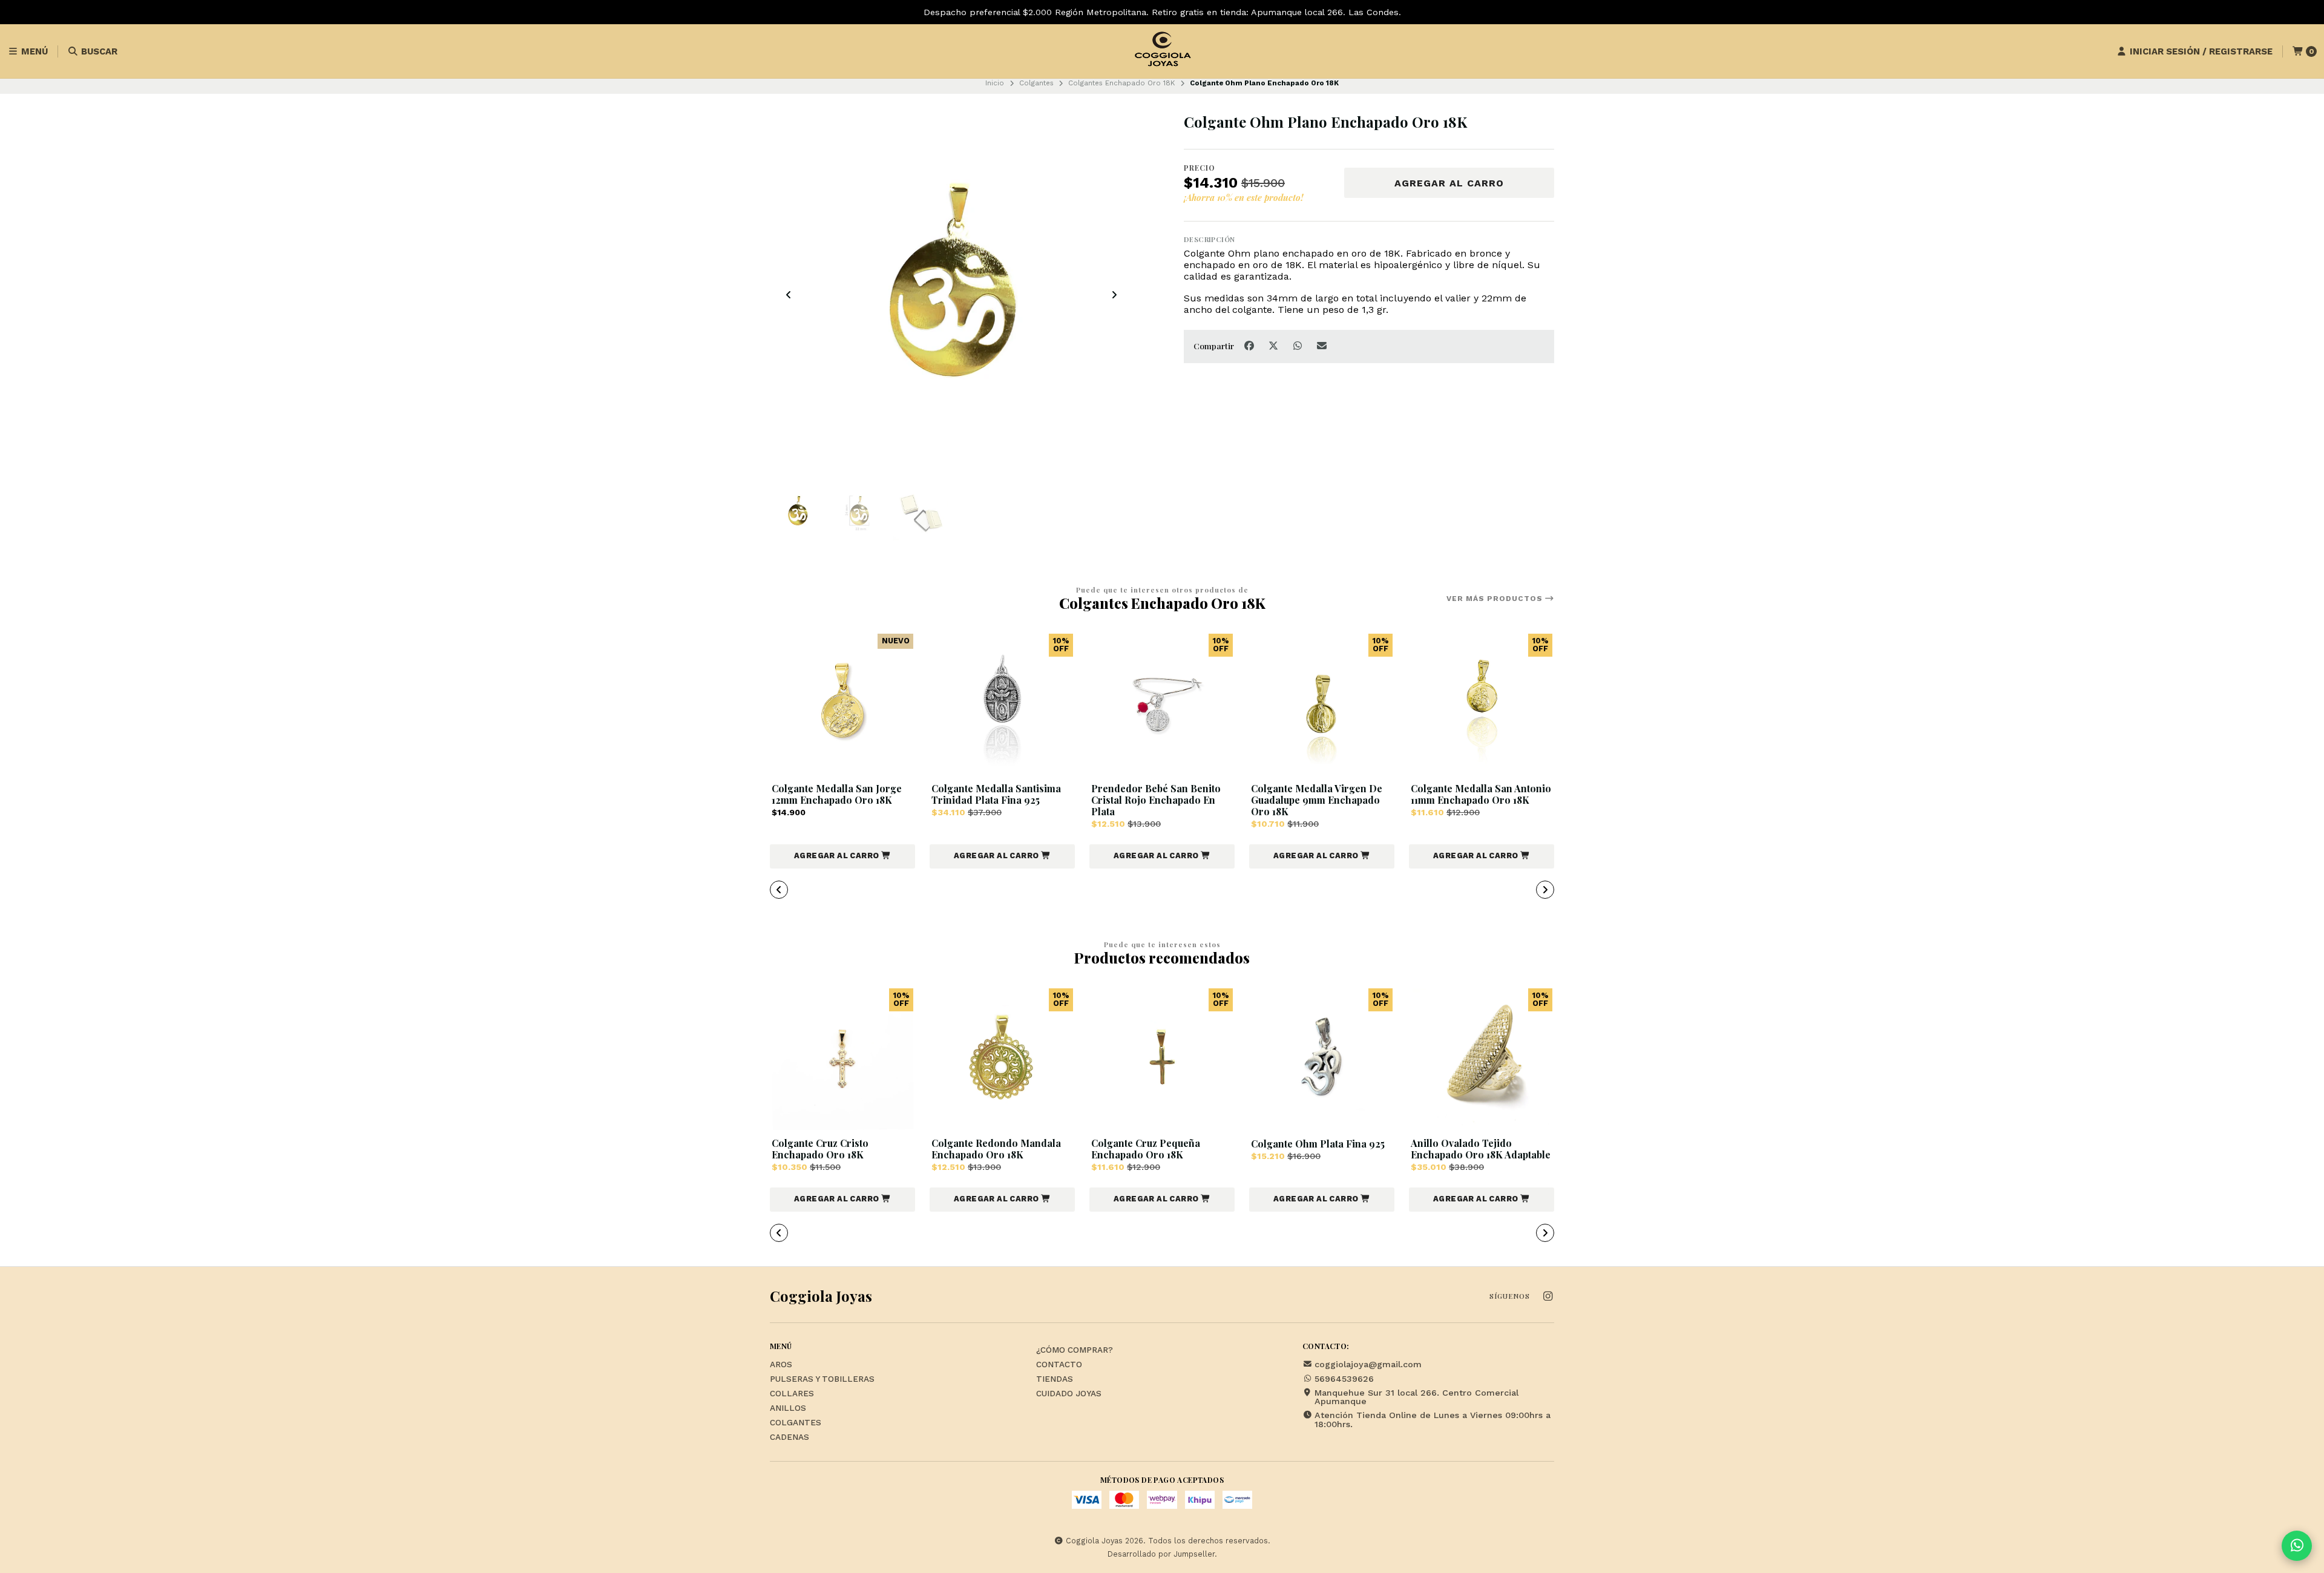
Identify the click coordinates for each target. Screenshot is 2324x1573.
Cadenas (789, 1437)
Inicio (995, 83)
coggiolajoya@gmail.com (1368, 1364)
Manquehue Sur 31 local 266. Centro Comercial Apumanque (1416, 1397)
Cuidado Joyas (1069, 1394)
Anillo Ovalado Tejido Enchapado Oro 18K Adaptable (1481, 1149)
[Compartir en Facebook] (1250, 346)
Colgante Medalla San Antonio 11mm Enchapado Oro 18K (1481, 794)
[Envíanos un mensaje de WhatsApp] (2297, 1546)
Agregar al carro (1449, 183)
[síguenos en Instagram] (1548, 1297)
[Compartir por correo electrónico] (1322, 346)
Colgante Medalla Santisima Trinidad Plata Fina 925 (996, 794)
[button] (842, 856)
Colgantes (1036, 83)
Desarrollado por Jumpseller (1161, 1554)
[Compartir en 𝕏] (1275, 346)
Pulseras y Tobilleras (822, 1379)
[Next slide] (1114, 295)
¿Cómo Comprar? (1075, 1350)
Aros (781, 1365)
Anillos (788, 1408)
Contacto (1059, 1365)
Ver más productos (1496, 599)
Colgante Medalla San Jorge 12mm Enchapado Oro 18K (837, 794)
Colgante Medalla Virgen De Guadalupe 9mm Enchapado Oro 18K (1317, 800)
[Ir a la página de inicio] (1162, 51)
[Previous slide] (789, 295)
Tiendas (1055, 1379)
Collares (792, 1394)
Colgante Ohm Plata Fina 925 (1318, 1144)
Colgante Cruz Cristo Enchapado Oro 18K (820, 1149)
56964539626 (1344, 1379)
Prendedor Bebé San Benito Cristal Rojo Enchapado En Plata (1156, 800)
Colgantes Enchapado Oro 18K (1121, 83)
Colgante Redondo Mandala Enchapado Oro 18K (996, 1149)
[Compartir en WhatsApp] (1299, 346)
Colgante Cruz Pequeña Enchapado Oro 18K (1146, 1149)
